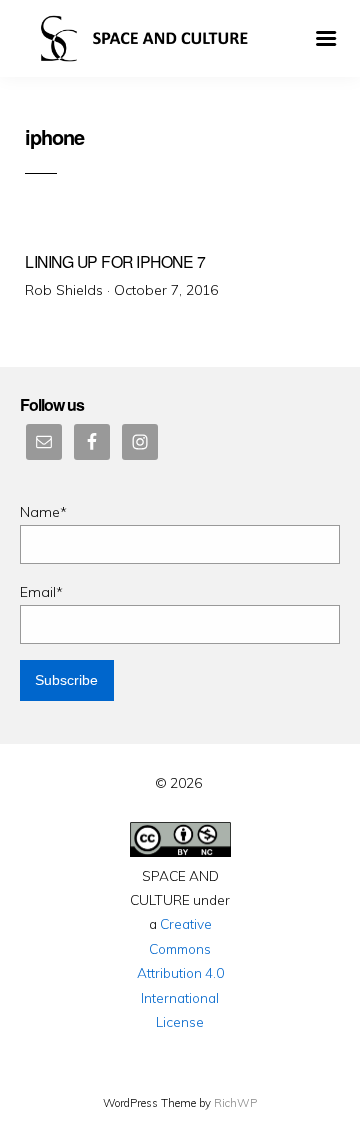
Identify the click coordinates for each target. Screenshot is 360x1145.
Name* (43, 512)
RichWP (235, 1103)
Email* (41, 592)
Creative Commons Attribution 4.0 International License (180, 972)
